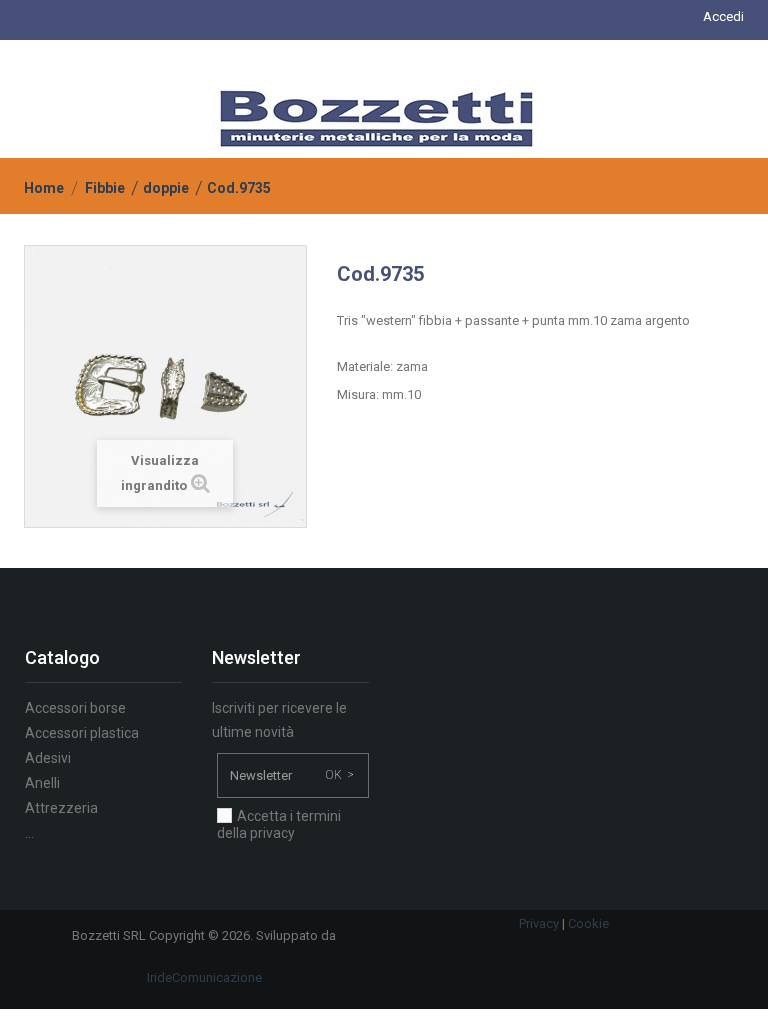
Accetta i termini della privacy (279, 824)
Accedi (723, 16)
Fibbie (105, 188)
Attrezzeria (61, 808)
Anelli (42, 783)
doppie (166, 188)
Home (44, 188)
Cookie (588, 923)
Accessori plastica (82, 733)
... (29, 833)
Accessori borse (75, 708)
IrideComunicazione (204, 977)
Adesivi (48, 758)
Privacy (539, 923)
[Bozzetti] (376, 117)
